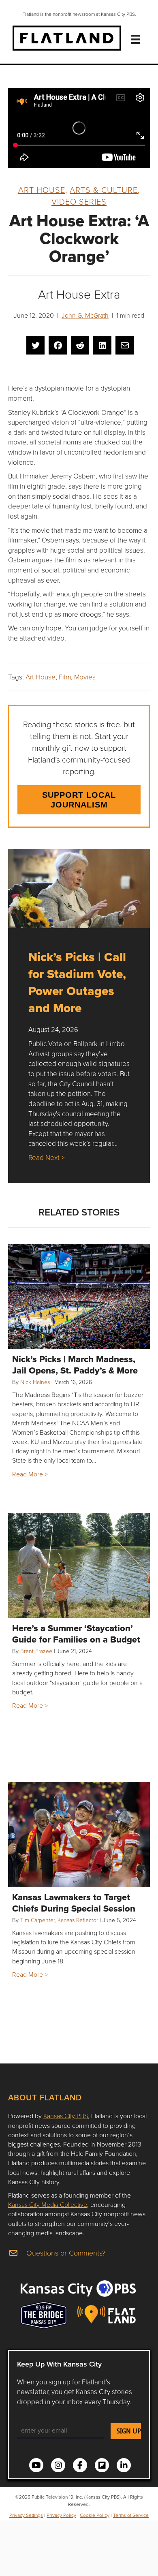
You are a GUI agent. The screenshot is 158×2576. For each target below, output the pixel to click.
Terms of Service (131, 2515)
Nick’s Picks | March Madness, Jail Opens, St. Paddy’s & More (75, 1365)
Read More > (30, 1474)
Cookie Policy (95, 2515)
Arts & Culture (104, 190)
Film (65, 677)
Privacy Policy (61, 2515)
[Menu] (135, 39)
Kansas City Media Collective (48, 2204)
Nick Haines (35, 1382)
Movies (85, 677)
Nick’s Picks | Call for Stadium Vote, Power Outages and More (77, 982)
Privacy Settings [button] (26, 2515)
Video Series (79, 201)
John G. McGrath (85, 315)
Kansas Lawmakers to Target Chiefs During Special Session (74, 1903)
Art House (42, 190)
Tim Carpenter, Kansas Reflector (59, 1920)
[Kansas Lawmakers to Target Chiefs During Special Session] (79, 1835)
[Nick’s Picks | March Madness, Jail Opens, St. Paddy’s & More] (79, 1297)
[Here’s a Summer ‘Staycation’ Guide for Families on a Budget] (79, 1566)
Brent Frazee (36, 1651)
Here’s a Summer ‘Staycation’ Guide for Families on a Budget (76, 1634)
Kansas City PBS (66, 2116)
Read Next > (46, 1157)
